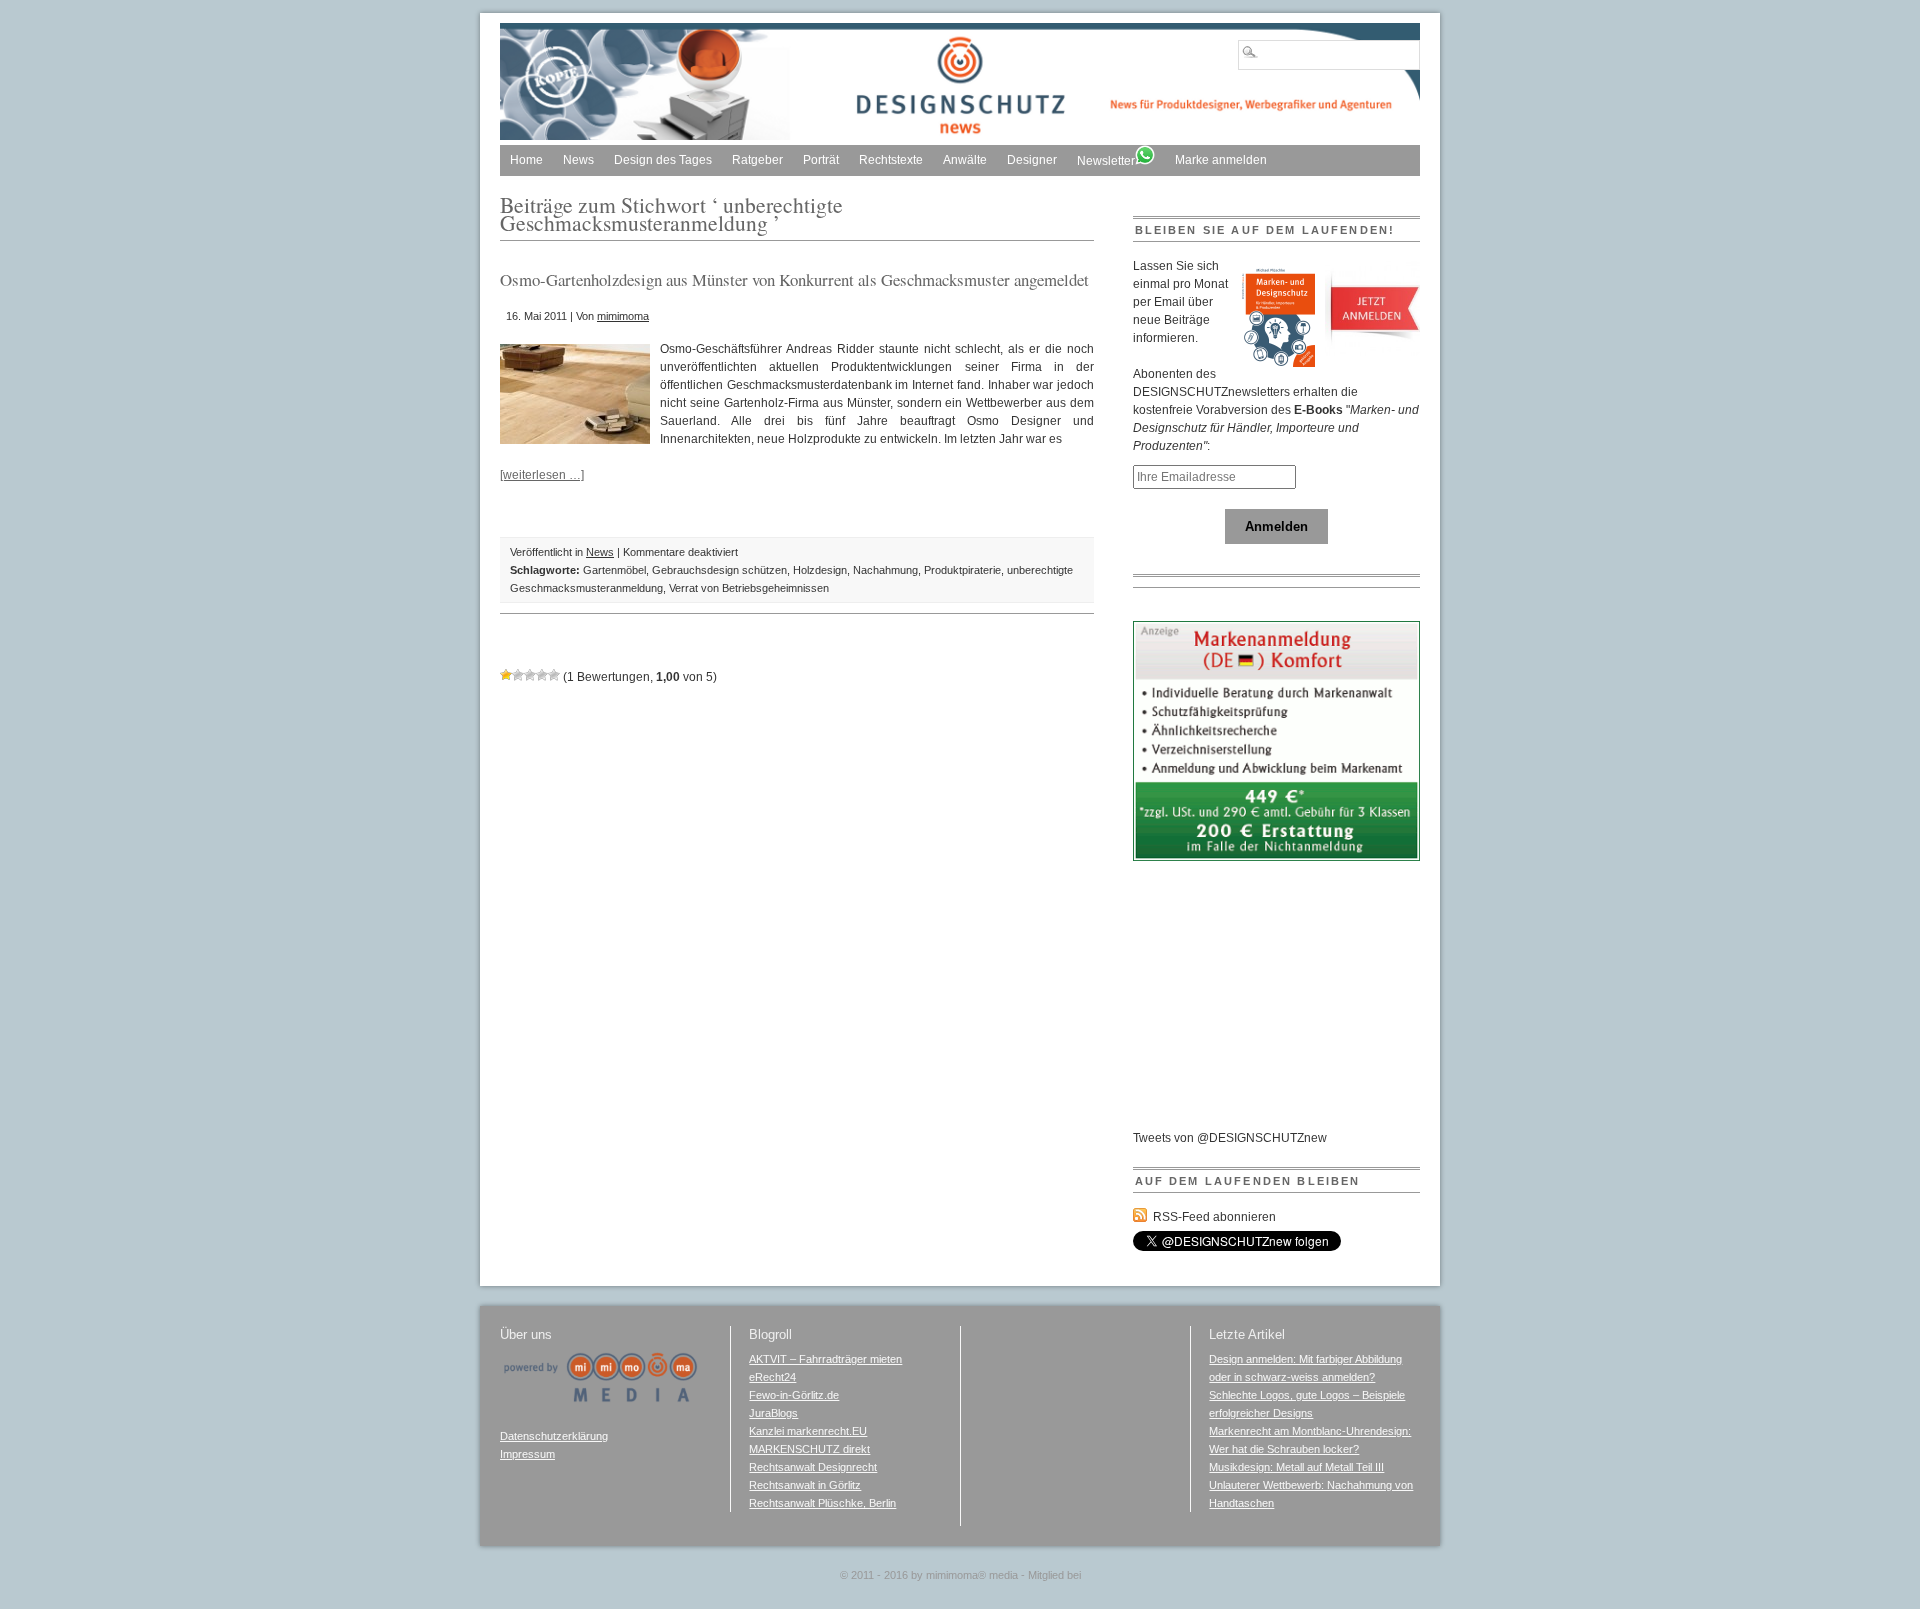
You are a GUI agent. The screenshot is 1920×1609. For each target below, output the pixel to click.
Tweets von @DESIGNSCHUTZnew (1230, 1138)
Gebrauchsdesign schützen (719, 570)
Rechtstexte (891, 160)
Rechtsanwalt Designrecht (813, 1467)
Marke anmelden (1221, 160)
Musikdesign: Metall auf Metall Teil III (1296, 1467)
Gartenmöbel (614, 570)
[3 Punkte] (530, 675)
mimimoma (623, 316)
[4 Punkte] (542, 675)
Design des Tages (663, 160)
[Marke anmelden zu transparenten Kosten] (1277, 857)
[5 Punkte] (554, 675)
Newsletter (1106, 161)
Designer (1032, 160)
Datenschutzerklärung (554, 1436)
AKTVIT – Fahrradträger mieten (825, 1359)
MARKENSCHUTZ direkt (809, 1449)
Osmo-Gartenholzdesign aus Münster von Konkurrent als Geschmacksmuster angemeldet (794, 279)
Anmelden (1276, 526)
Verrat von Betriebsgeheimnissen (749, 588)
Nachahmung (885, 570)
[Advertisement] (1283, 1004)
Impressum (527, 1454)
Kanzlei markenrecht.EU (808, 1431)
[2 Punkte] (518, 675)
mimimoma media (972, 1575)
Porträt (821, 160)
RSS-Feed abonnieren (1214, 1217)
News (578, 160)
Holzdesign (820, 570)
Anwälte (965, 160)
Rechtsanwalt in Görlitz (805, 1485)
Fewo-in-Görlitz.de (794, 1395)
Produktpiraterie (962, 570)
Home (526, 160)
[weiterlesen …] (542, 475)
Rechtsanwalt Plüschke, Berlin (822, 1503)
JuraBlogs (773, 1413)
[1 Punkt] (506, 675)
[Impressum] (600, 1399)
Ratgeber (757, 160)
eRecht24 (772, 1377)
